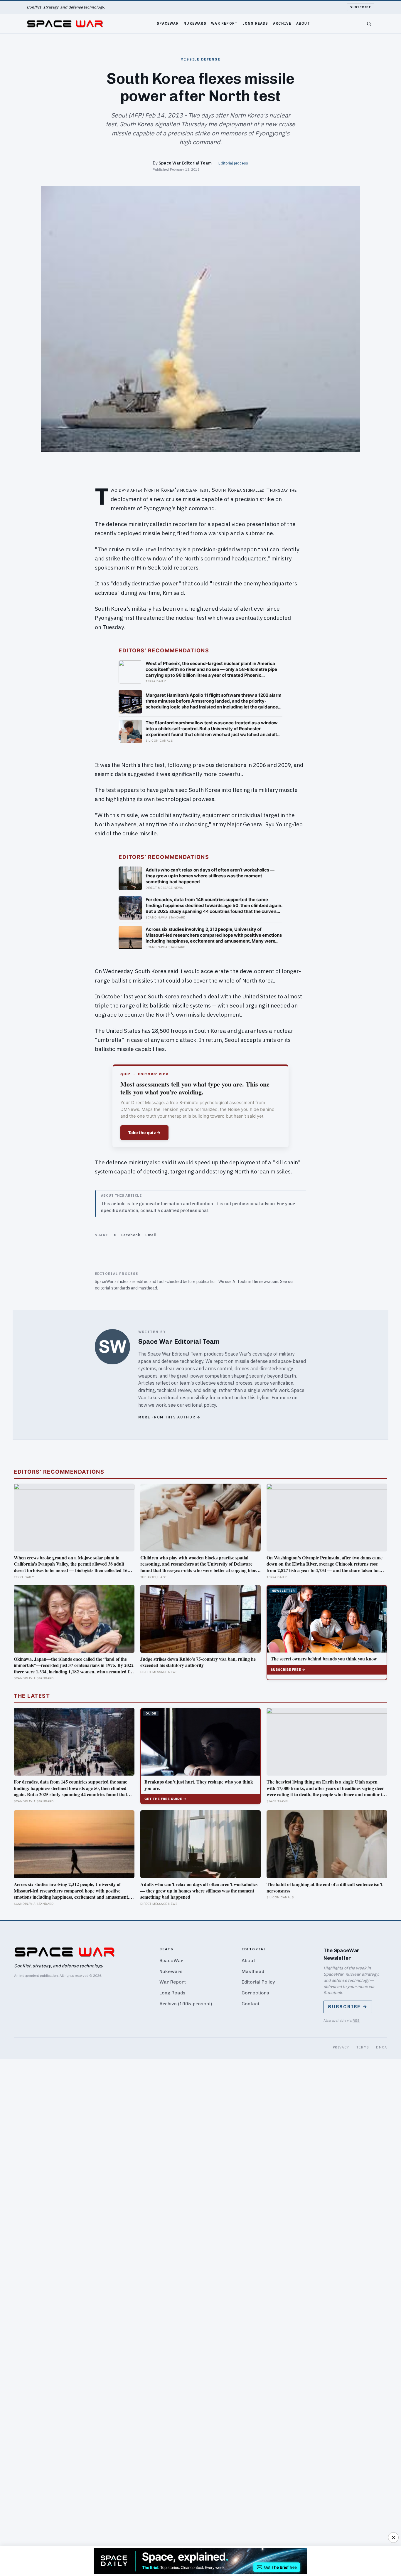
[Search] (369, 24)
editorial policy (201, 1405)
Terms (363, 2047)
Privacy (341, 2047)
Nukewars (195, 23)
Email (151, 1235)
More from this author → (169, 1417)
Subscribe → (348, 2007)
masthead (148, 1288)
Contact (251, 2004)
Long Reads (255, 23)
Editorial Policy (258, 1982)
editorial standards (112, 1288)
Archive (282, 23)
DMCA (381, 2047)
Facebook (131, 1235)
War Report (224, 23)
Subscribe (361, 7)
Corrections (255, 1993)
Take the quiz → (144, 1132)
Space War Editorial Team (185, 163)
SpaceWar (168, 23)
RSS (356, 2020)
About (303, 23)
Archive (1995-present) (186, 2004)
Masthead (253, 1971)
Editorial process (233, 163)
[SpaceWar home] (65, 24)
